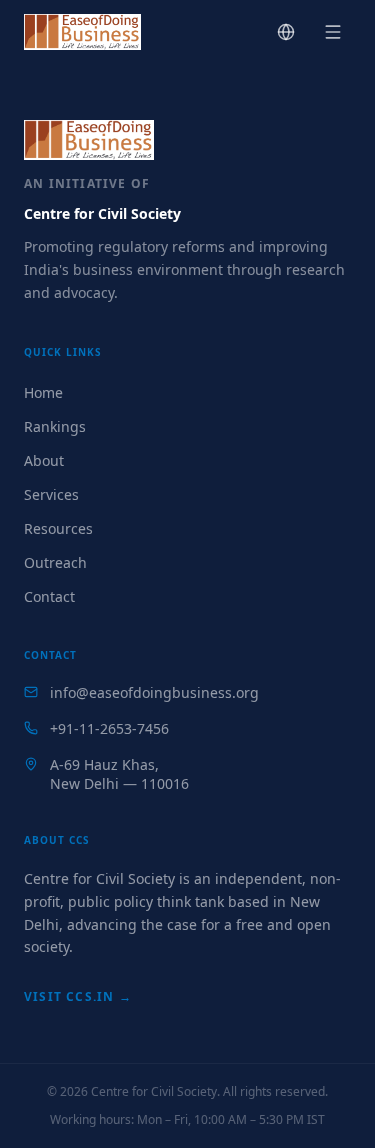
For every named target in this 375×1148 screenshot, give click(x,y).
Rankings (55, 426)
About (44, 460)
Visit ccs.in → (78, 996)
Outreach (55, 562)
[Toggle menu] (333, 32)
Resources (58, 528)
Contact (49, 596)
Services (51, 494)
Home (43, 392)
